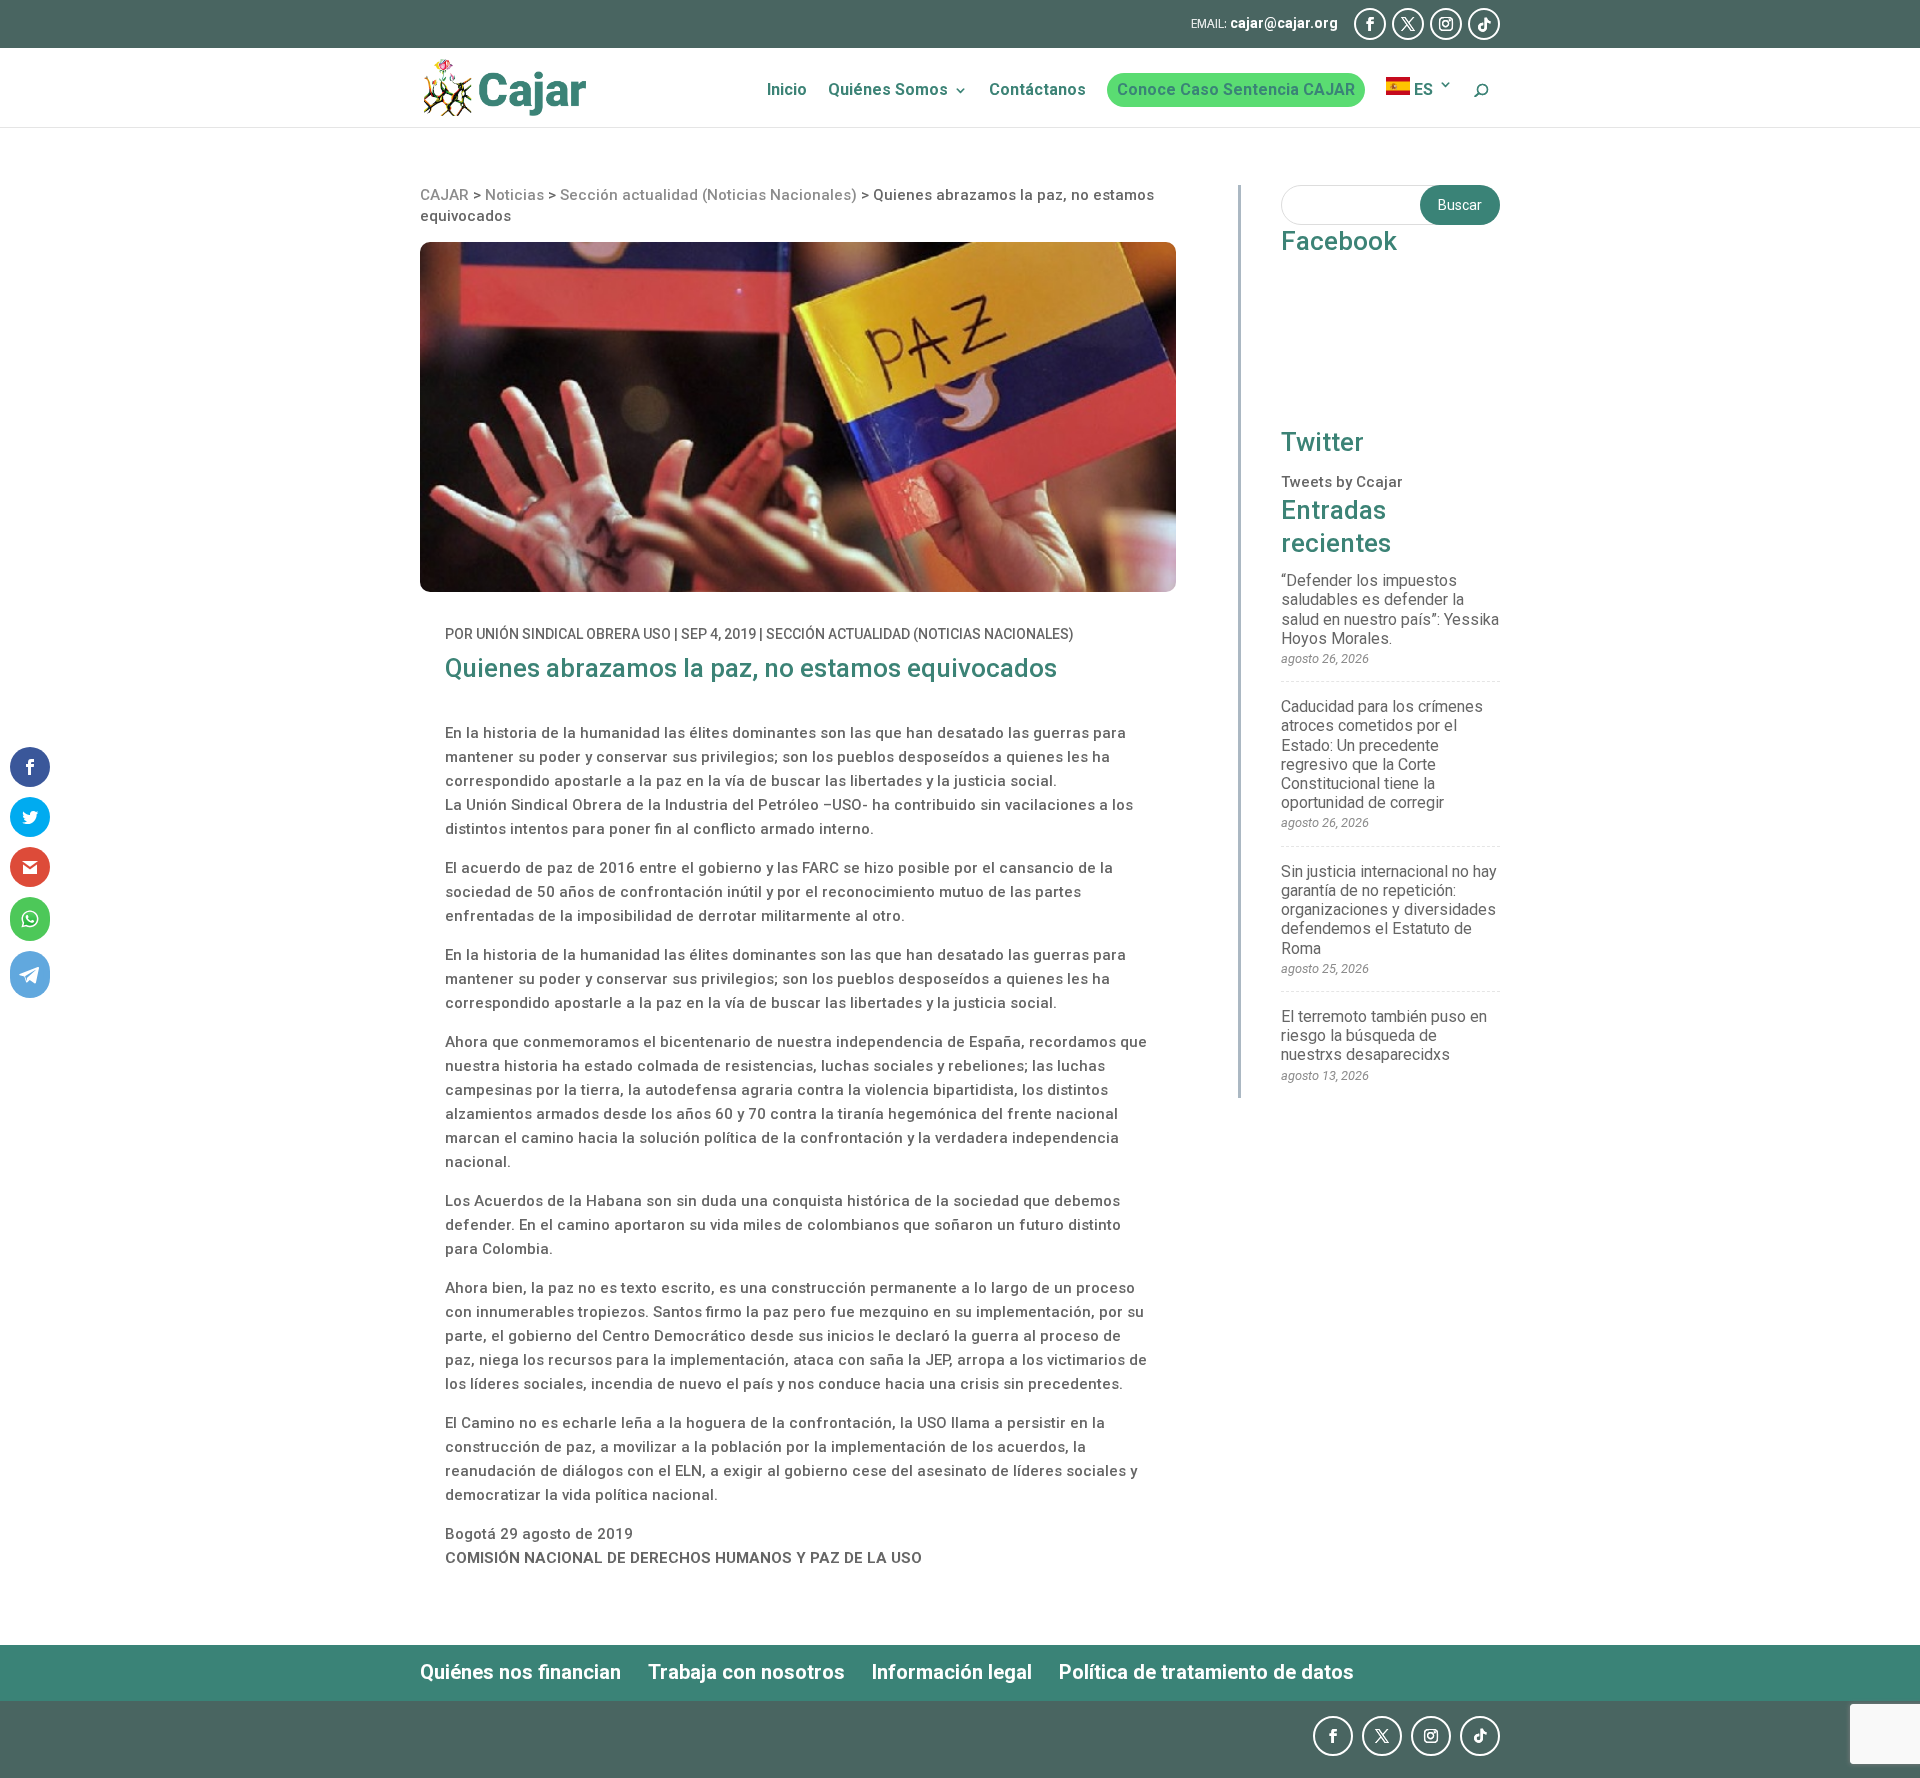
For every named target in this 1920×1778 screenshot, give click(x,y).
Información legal (952, 1672)
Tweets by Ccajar (1342, 482)
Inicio (787, 91)
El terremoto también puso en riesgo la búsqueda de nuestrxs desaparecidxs (1384, 1035)
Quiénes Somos (888, 91)
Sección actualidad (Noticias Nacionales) (920, 634)
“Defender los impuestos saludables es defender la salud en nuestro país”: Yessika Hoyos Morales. (1390, 609)
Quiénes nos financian (520, 1672)
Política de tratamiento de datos (1206, 1672)
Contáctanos (1037, 91)
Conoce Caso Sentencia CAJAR (1236, 89)
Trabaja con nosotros (746, 1672)
